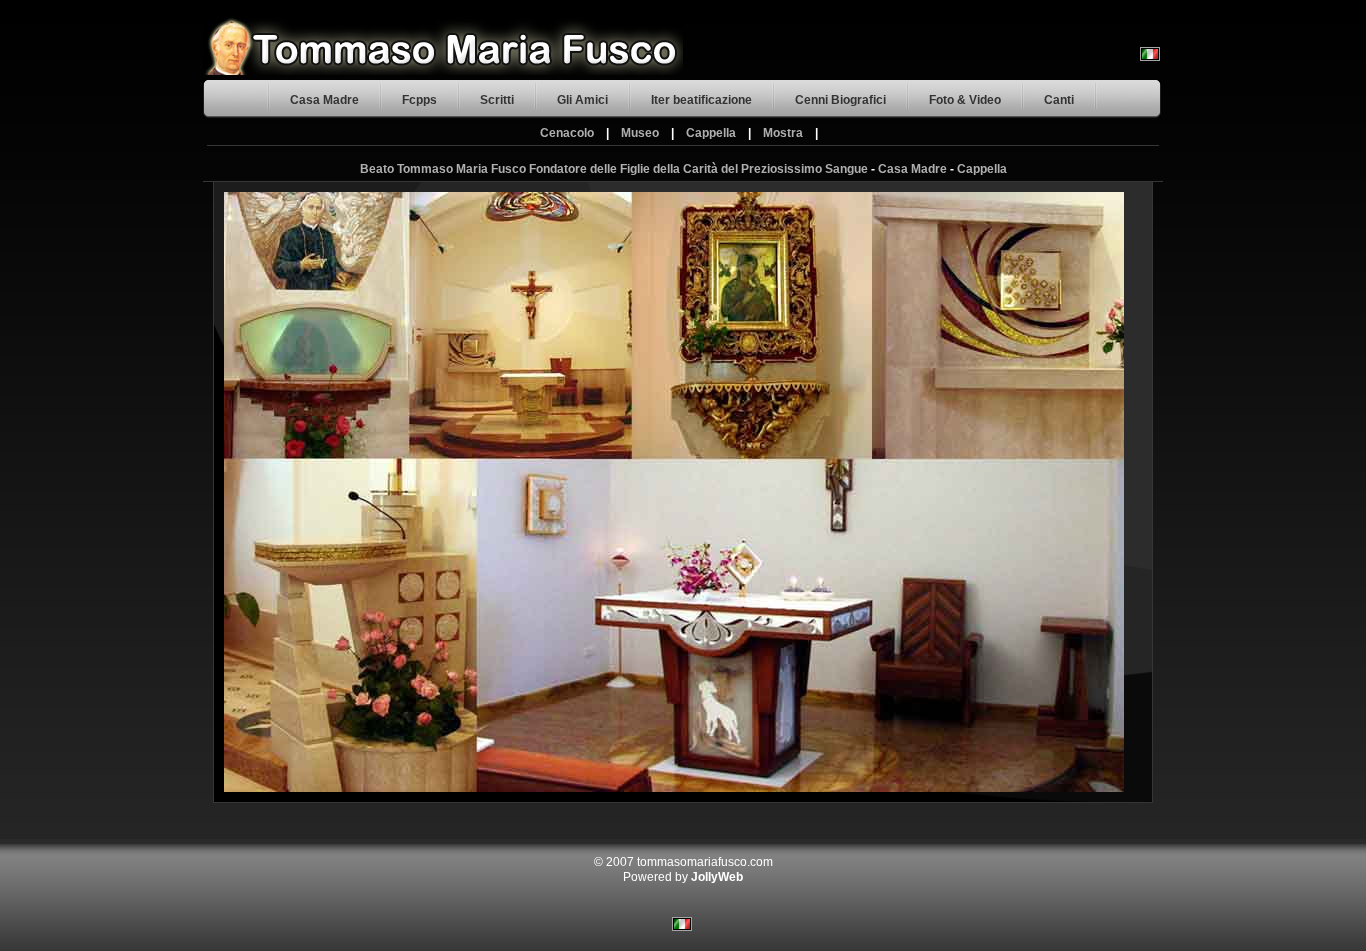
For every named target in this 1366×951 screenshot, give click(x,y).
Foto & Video (965, 100)
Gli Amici (582, 100)
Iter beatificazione (701, 100)
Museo (640, 133)
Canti (1059, 100)
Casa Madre (324, 100)
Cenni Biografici (840, 100)
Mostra (783, 133)
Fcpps (419, 100)
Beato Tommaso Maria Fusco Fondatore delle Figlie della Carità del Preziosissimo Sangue (614, 169)
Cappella (711, 133)
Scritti (497, 100)
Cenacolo (567, 133)
